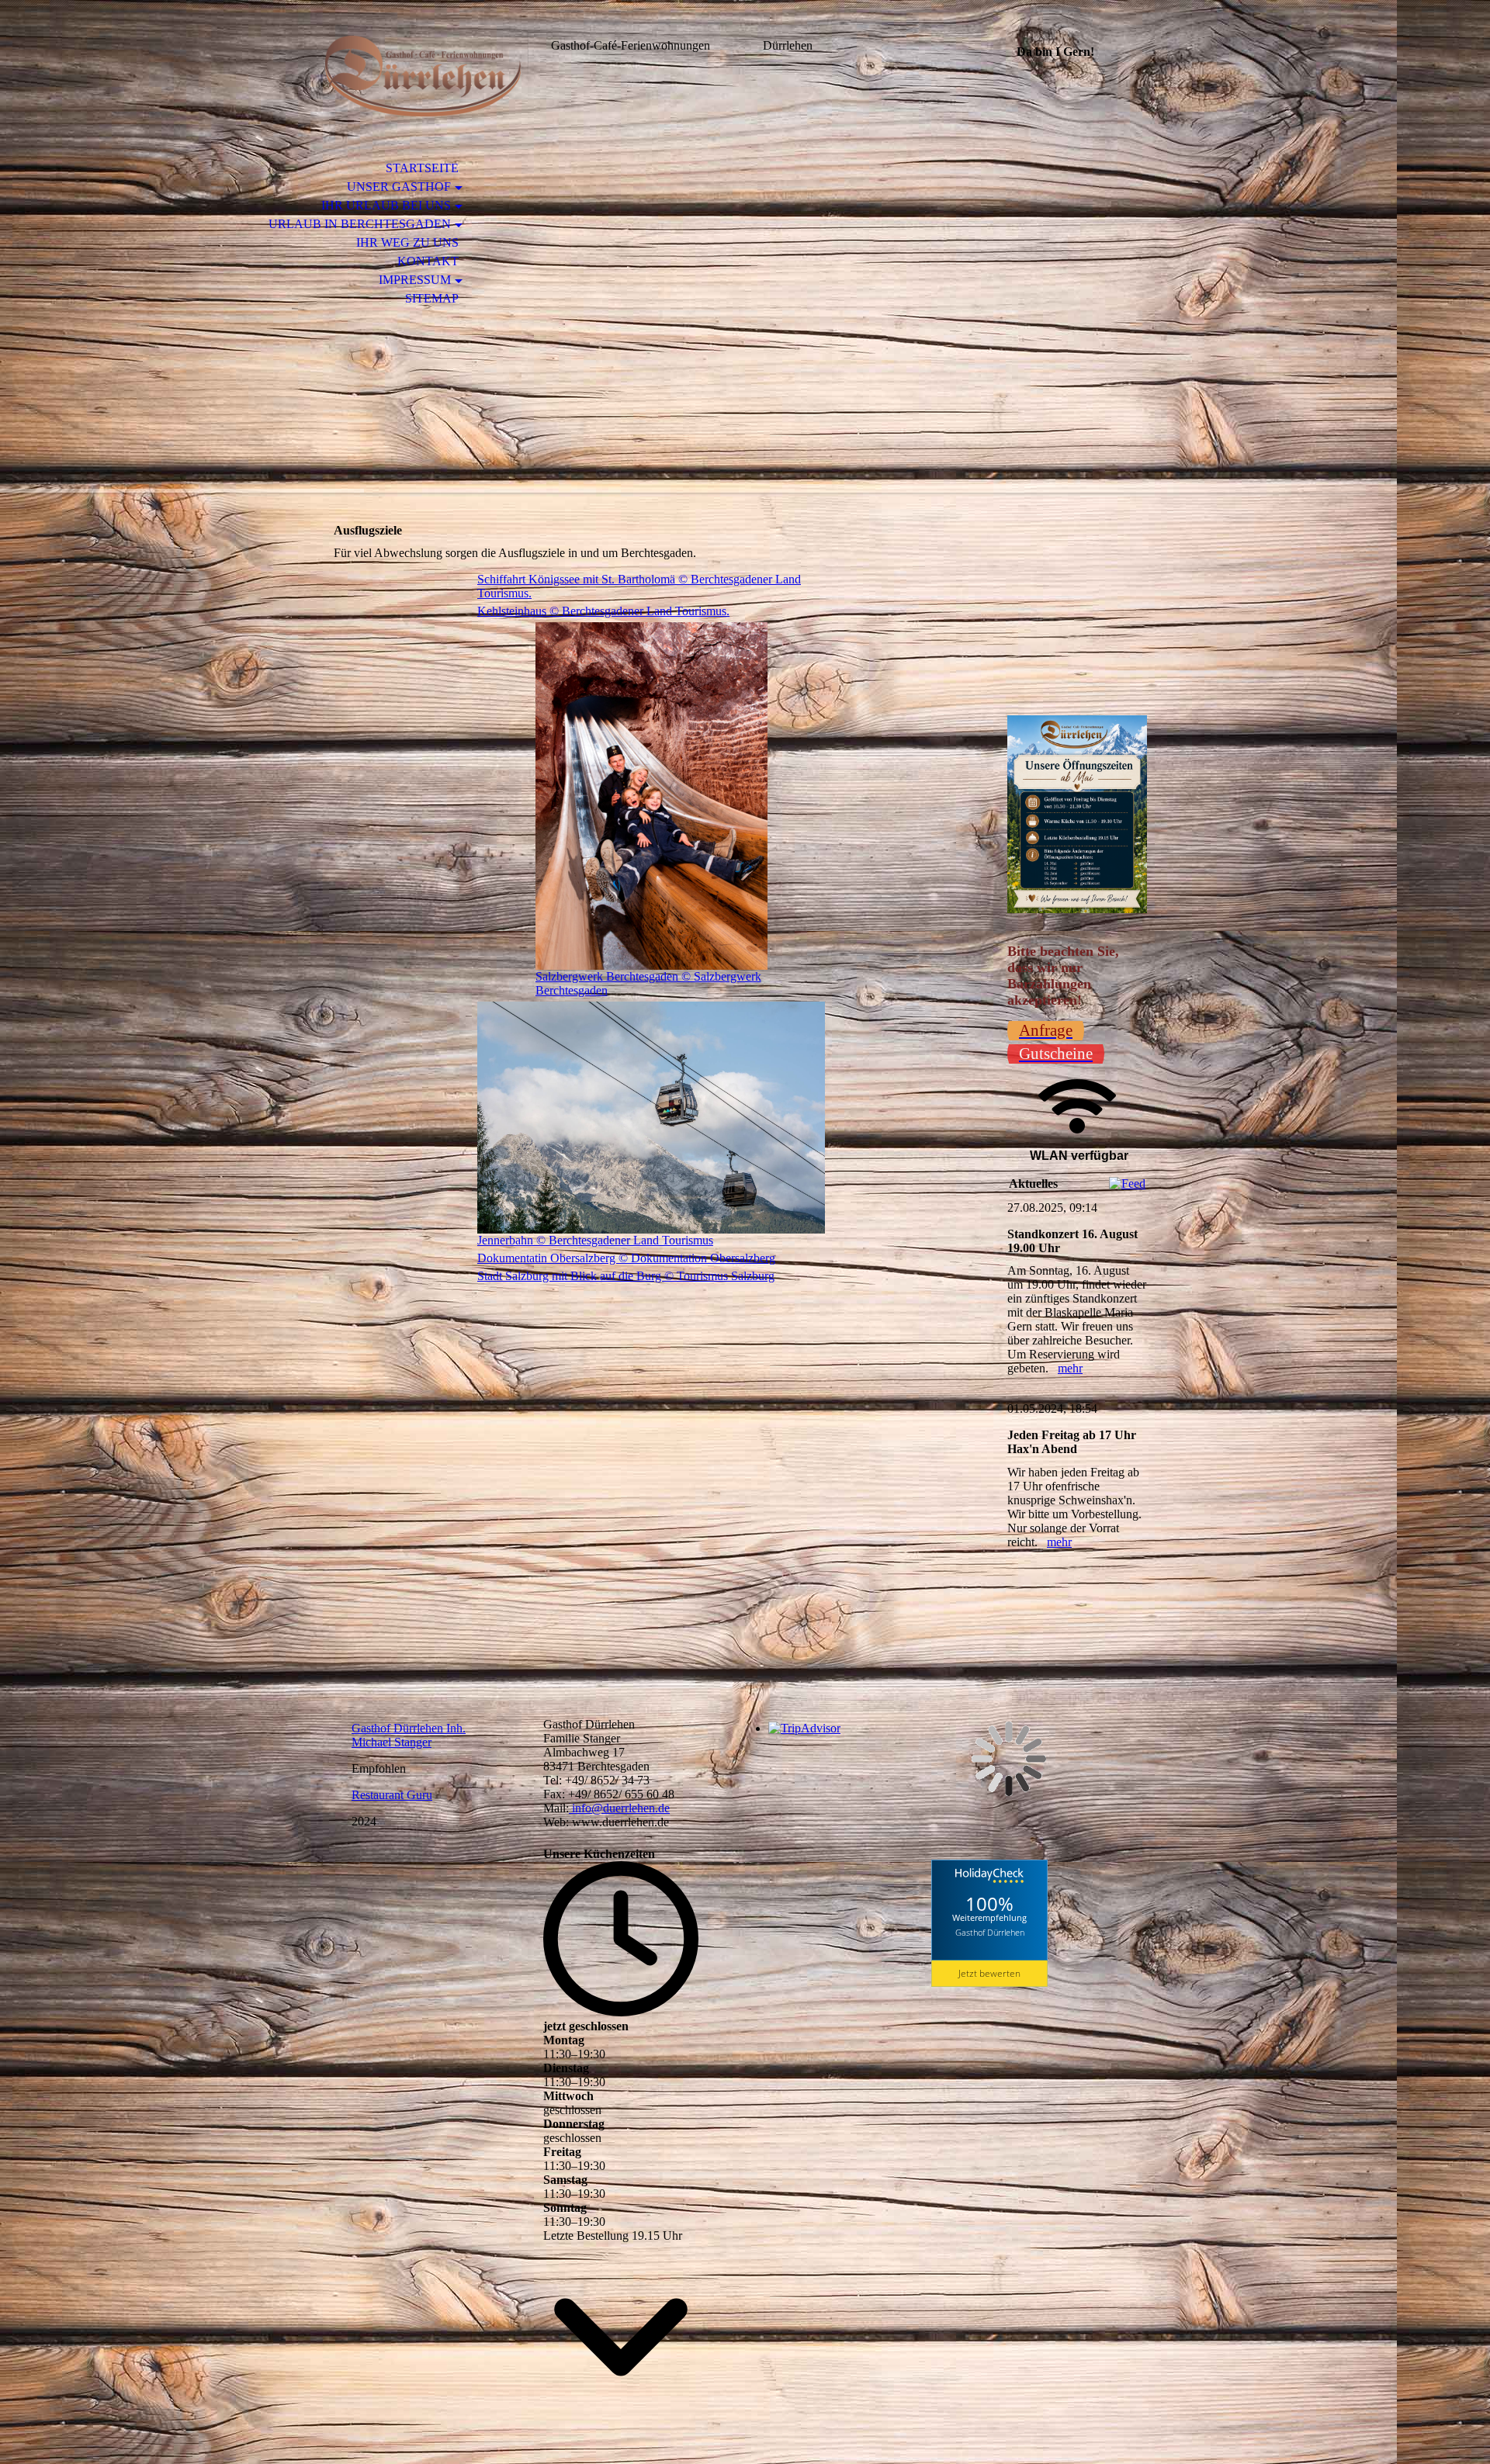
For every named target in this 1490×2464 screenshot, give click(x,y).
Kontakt (428, 261)
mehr (1070, 1368)
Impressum (415, 280)
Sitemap (432, 298)
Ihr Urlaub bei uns (386, 205)
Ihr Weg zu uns (407, 242)
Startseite (422, 168)
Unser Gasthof (399, 187)
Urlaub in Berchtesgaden (360, 224)
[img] (423, 76)
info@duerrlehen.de (619, 1808)
